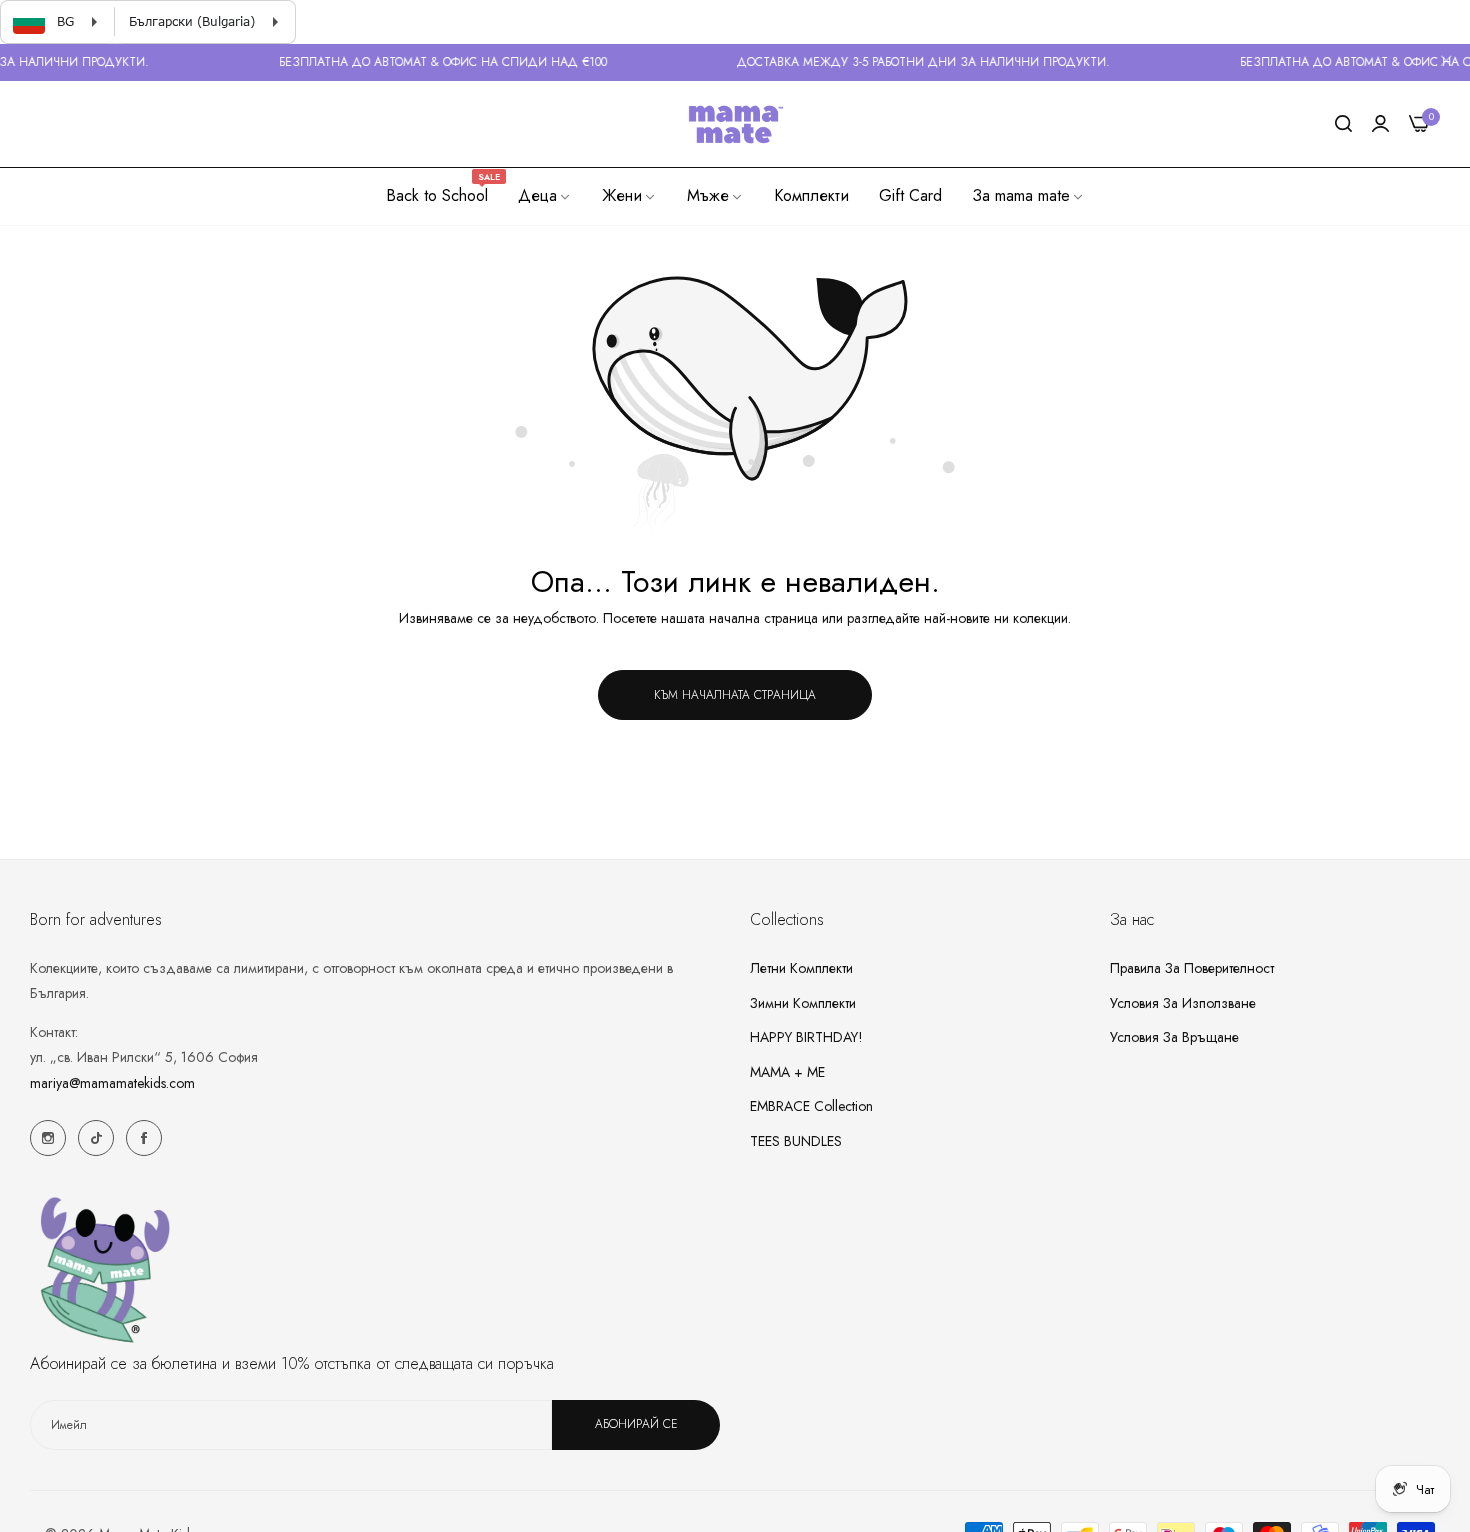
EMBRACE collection (811, 1105)
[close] (1446, 63)
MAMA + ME (787, 1071)
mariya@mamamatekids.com (112, 1082)
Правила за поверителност (1192, 967)
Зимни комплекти (803, 1002)
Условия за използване (1183, 1002)
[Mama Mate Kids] (735, 124)
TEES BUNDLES (796, 1140)
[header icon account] (1380, 124)
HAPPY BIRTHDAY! (806, 1036)
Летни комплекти (801, 967)
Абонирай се (636, 1424)
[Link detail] (48, 1138)
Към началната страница (735, 695)
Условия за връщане (1174, 1036)
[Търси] (1343, 124)
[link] (545, 196)
